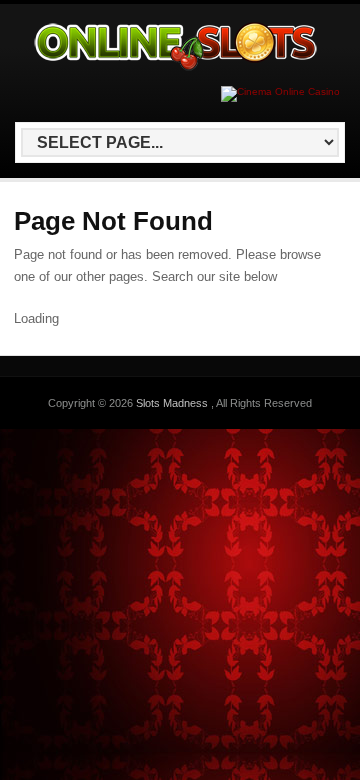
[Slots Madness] (177, 70)
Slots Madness (173, 403)
